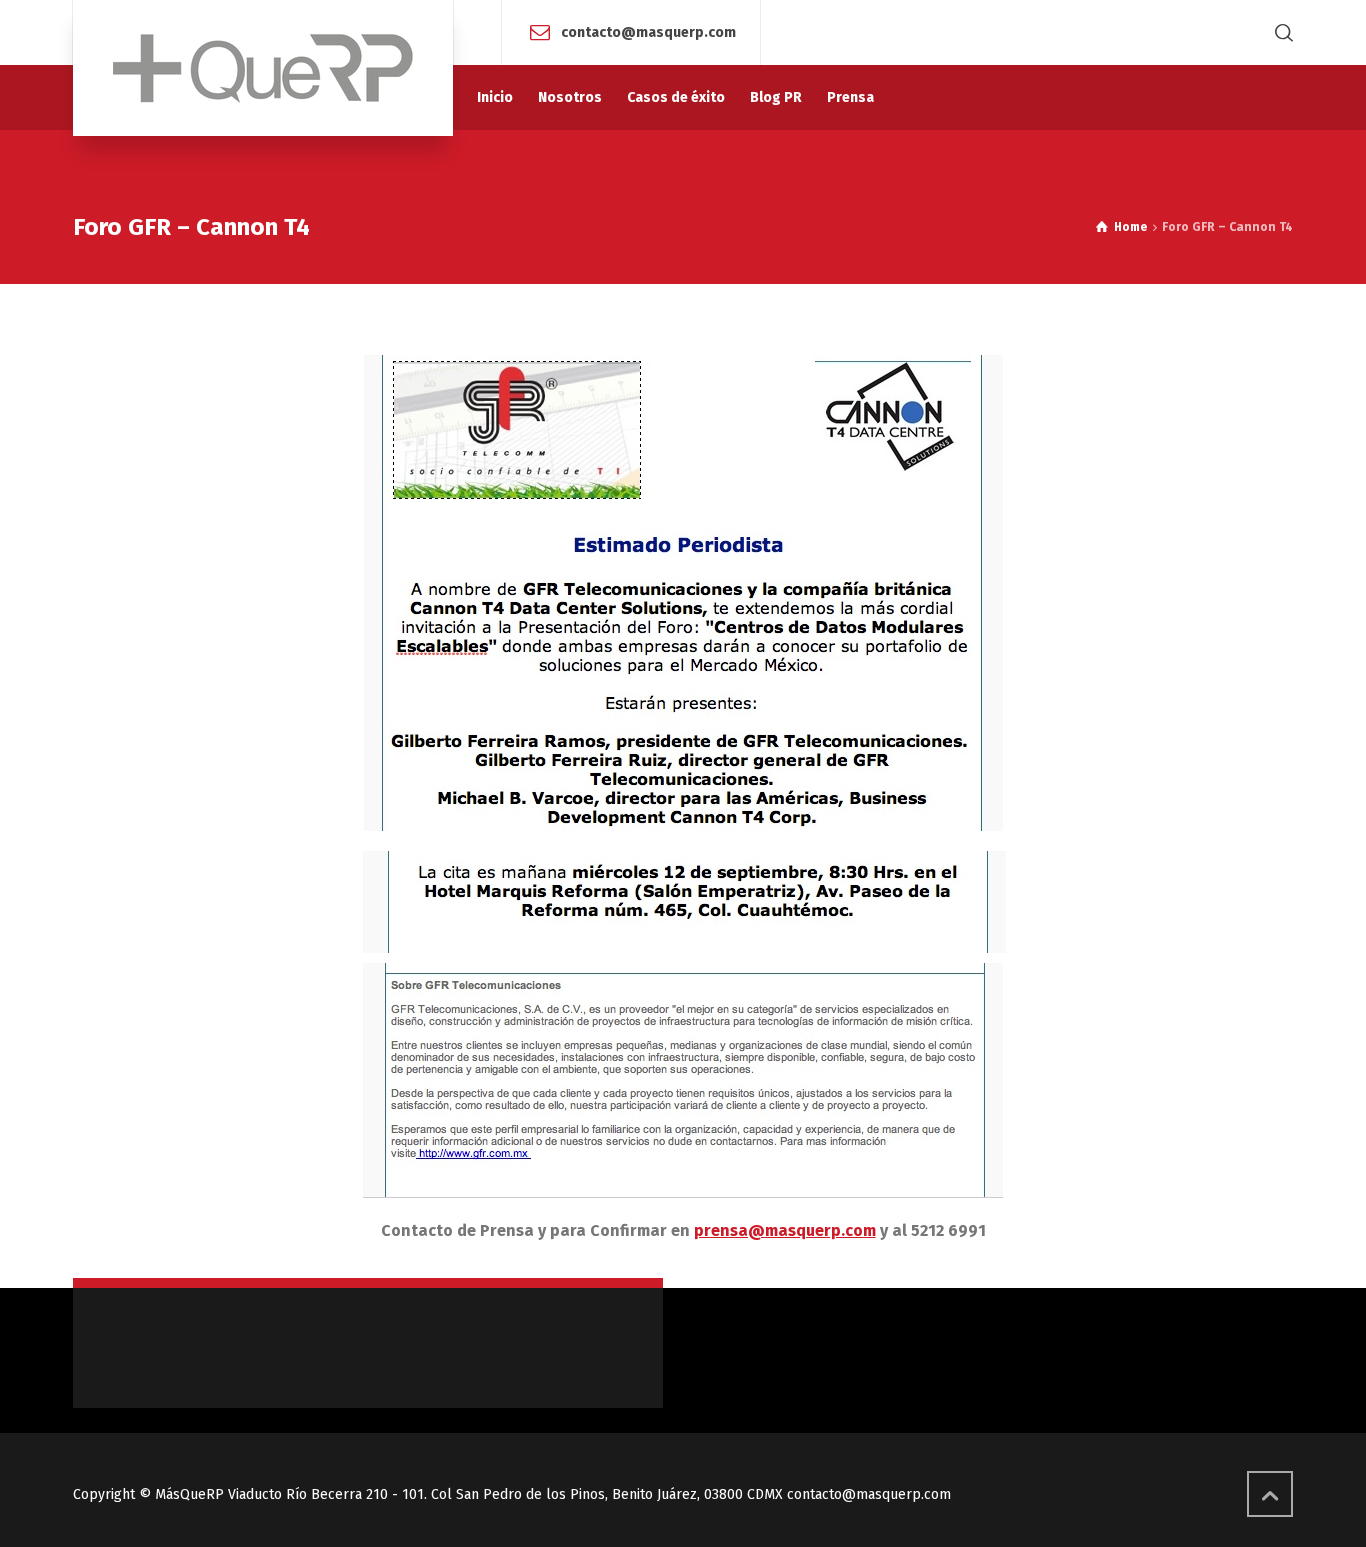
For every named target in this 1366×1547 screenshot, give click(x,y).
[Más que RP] (263, 68)
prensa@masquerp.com (785, 1230)
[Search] (1280, 32)
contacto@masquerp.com (648, 31)
